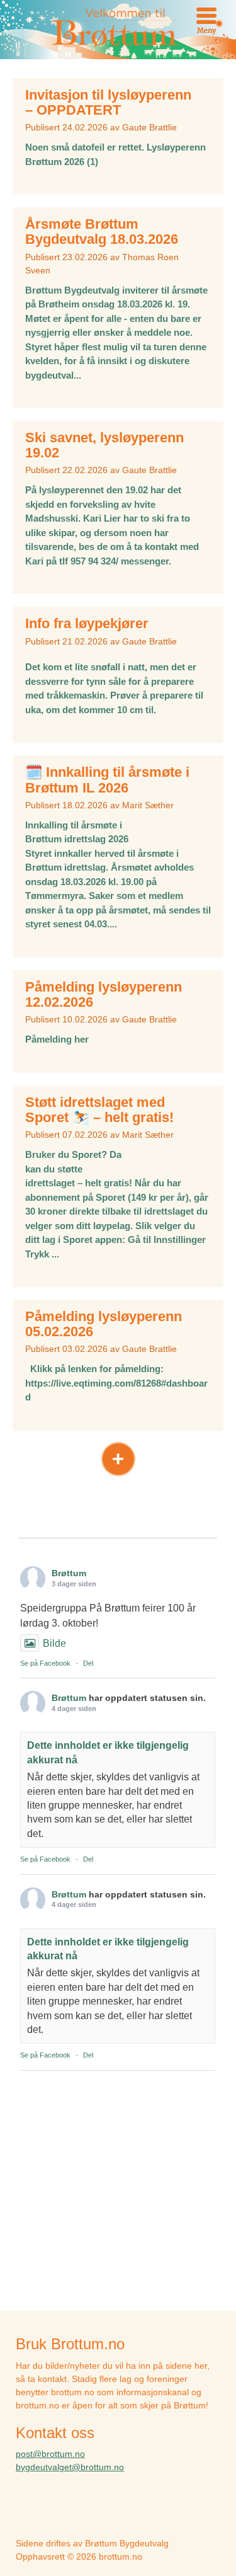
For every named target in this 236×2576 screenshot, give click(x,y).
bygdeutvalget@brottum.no (70, 2467)
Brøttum (69, 1573)
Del (88, 1663)
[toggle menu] (206, 16)
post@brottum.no (50, 2454)
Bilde (54, 1643)
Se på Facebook (45, 1663)
